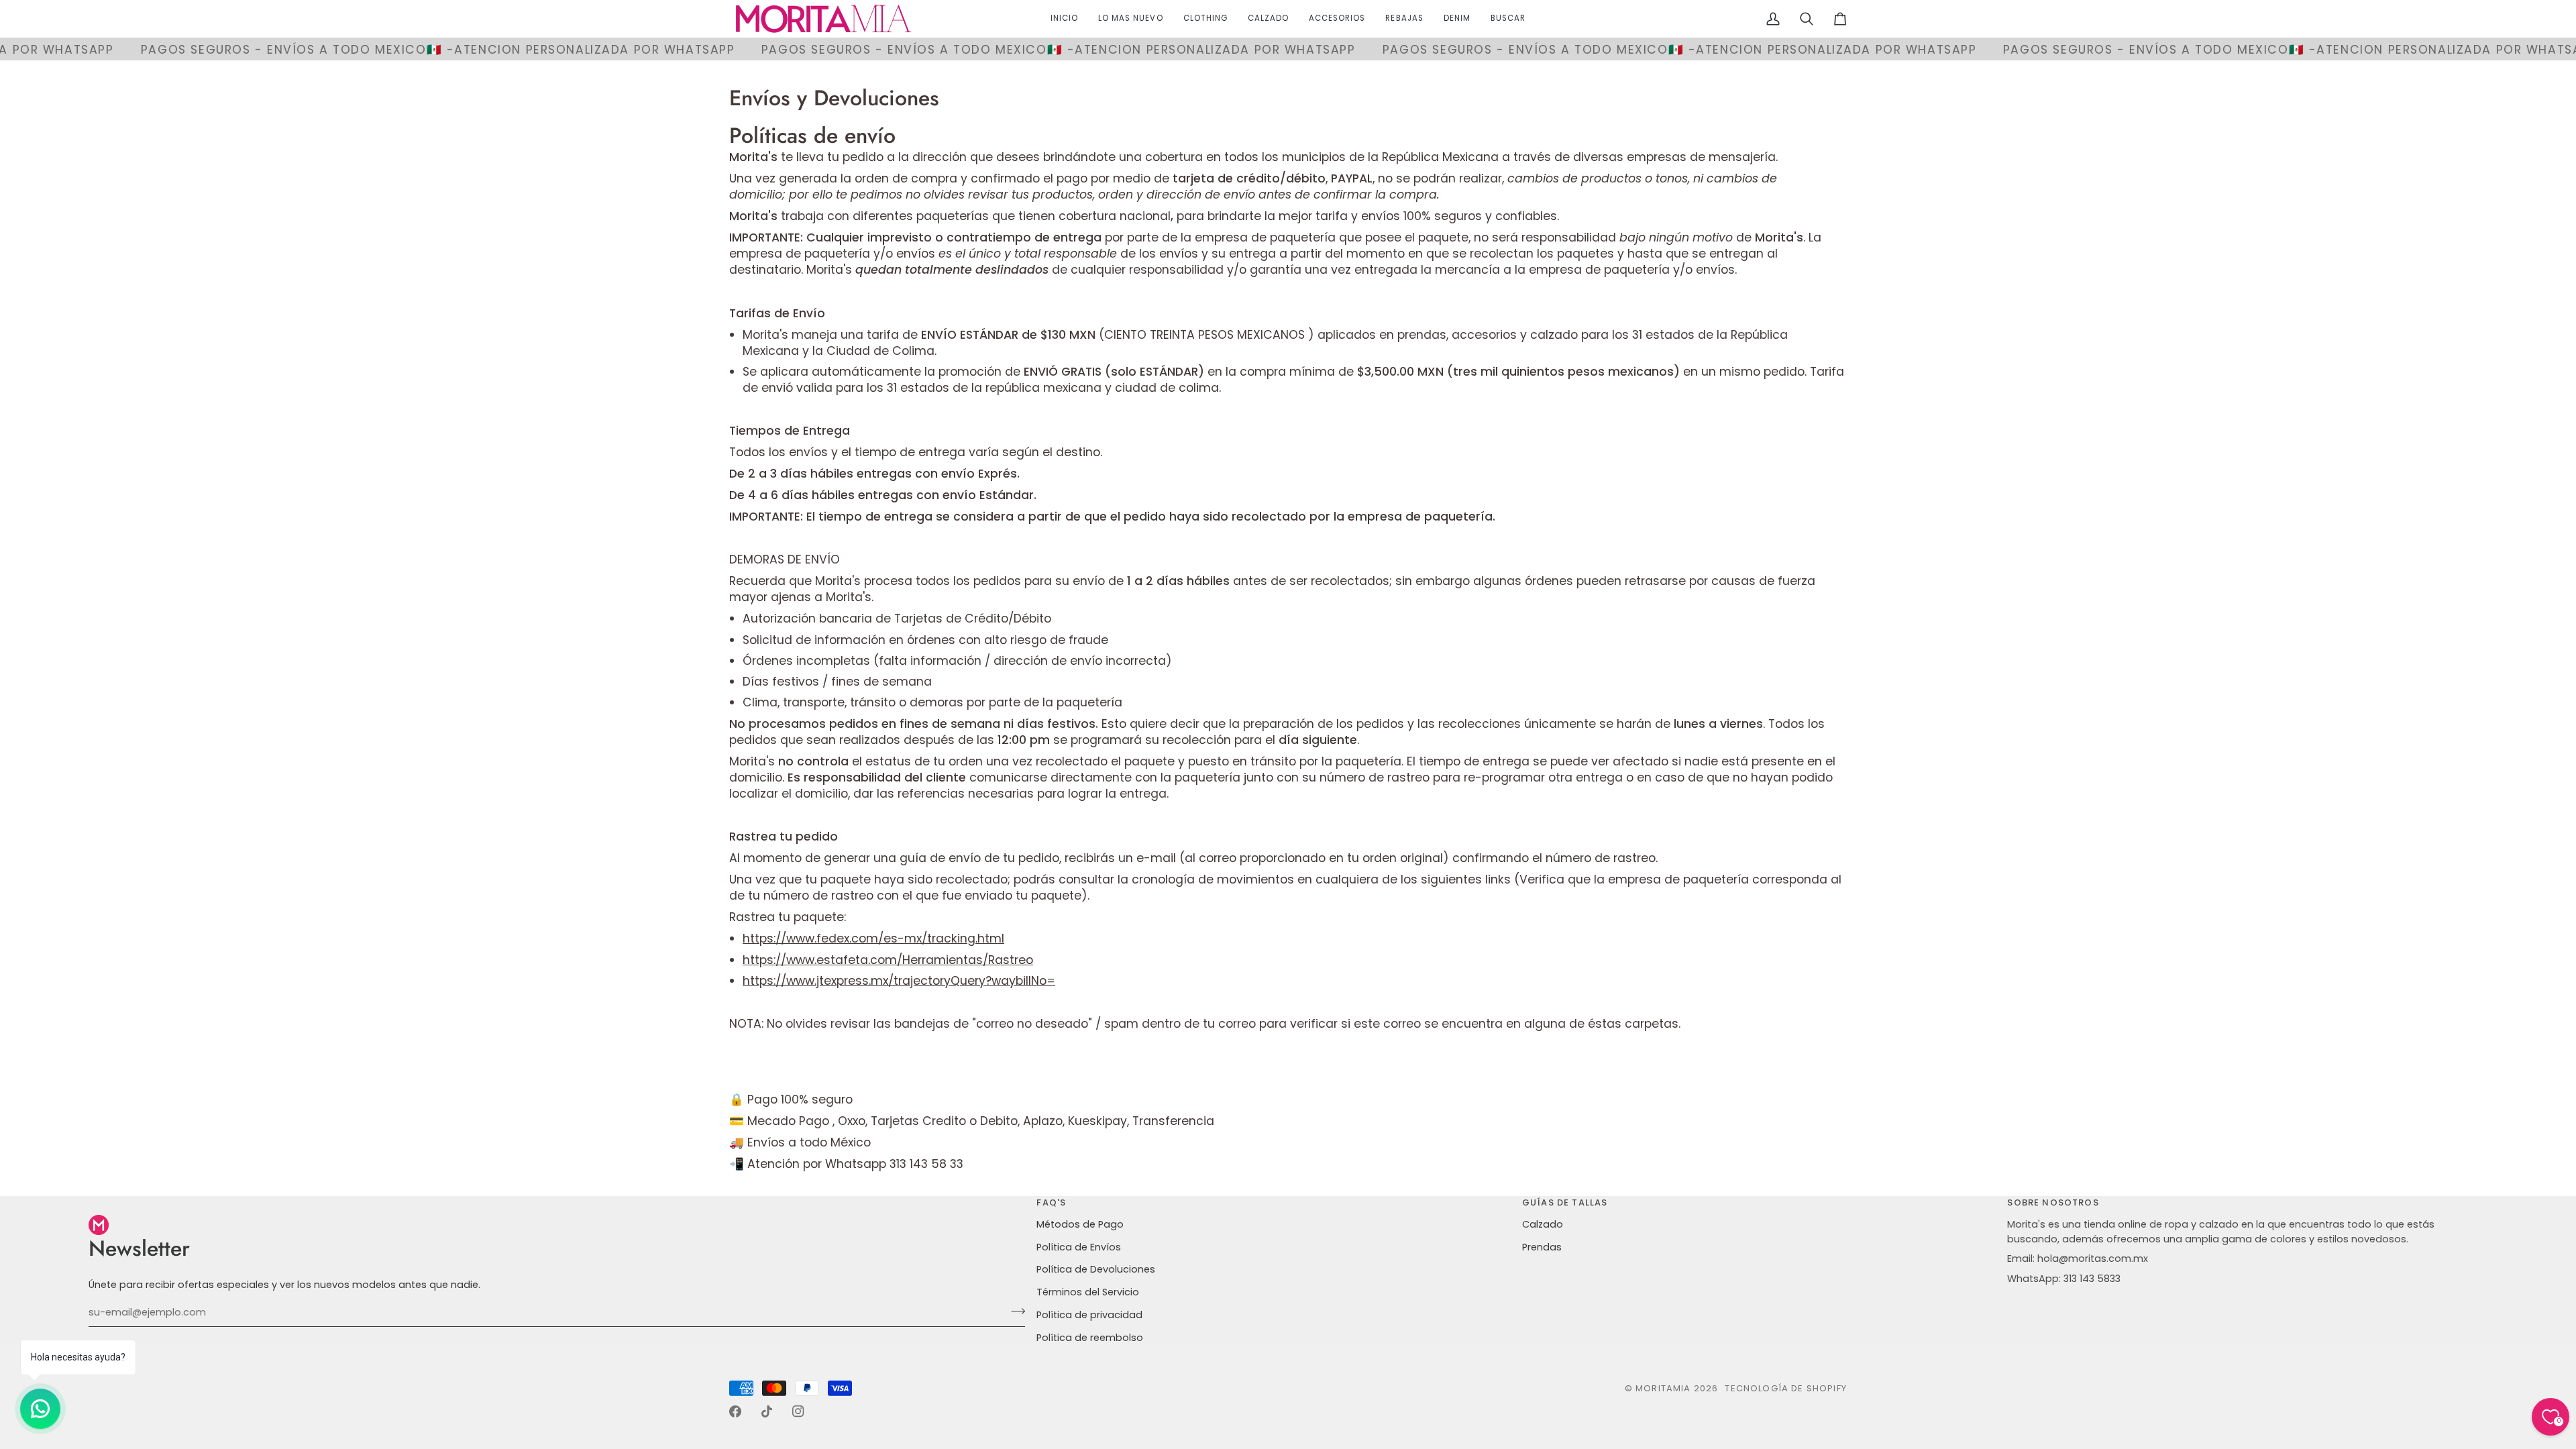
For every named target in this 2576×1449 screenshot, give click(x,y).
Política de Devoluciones (1096, 1269)
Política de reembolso (1090, 1338)
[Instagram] (798, 1411)
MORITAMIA (1665, 1388)
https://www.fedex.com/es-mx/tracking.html (873, 938)
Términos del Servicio (1088, 1292)
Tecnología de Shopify (1786, 1388)
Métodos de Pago (1080, 1224)
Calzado (1543, 1224)
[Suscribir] (1014, 1311)
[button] (1205, 19)
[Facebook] (735, 1411)
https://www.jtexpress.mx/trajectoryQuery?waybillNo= (899, 980)
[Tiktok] (767, 1411)
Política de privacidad (1089, 1315)
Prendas (1542, 1247)
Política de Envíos (1079, 1247)
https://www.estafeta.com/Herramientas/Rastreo (888, 959)
